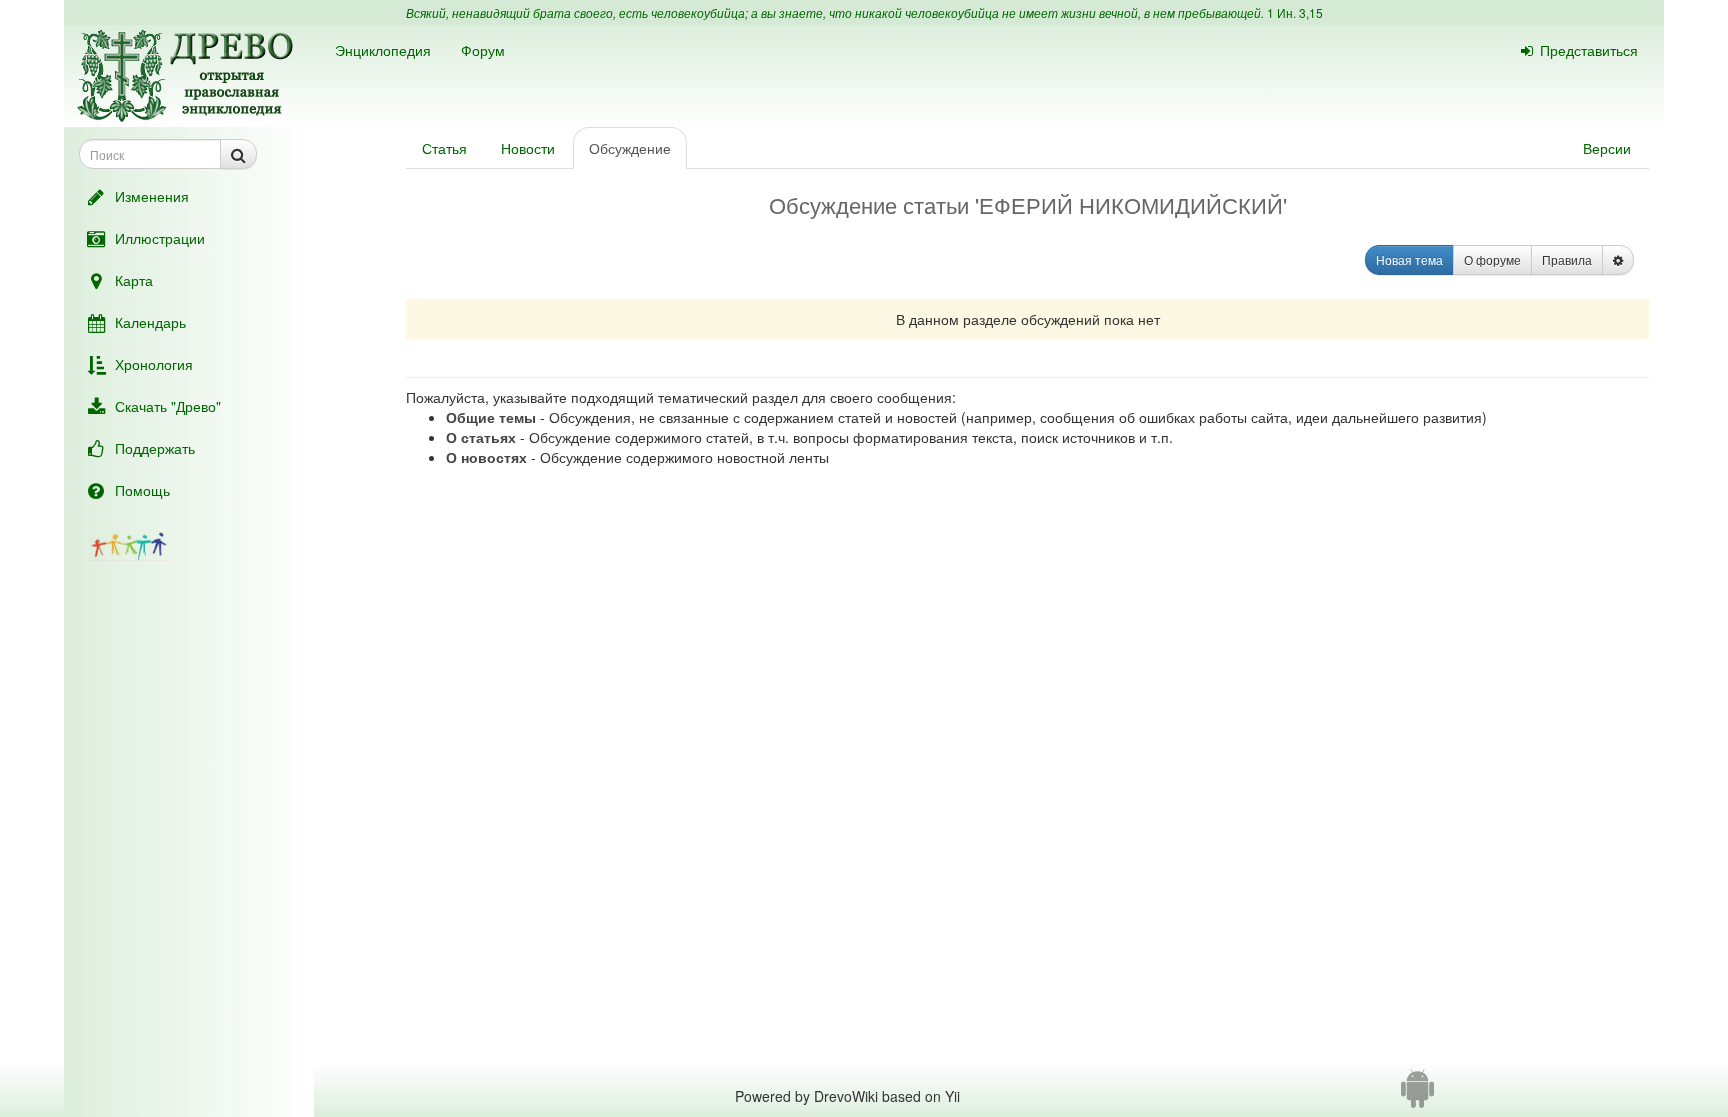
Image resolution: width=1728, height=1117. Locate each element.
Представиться (1589, 50)
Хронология (154, 364)
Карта (134, 280)
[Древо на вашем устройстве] (1417, 1096)
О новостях (486, 457)
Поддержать (155, 448)
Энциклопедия (383, 50)
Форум (483, 50)
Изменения (152, 196)
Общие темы (491, 417)
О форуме (1492, 259)
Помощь (142, 490)
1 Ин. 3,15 (1295, 12)
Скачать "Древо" (168, 406)
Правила (1567, 259)
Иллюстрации (160, 238)
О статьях (481, 437)
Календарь (150, 322)
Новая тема (1409, 259)
